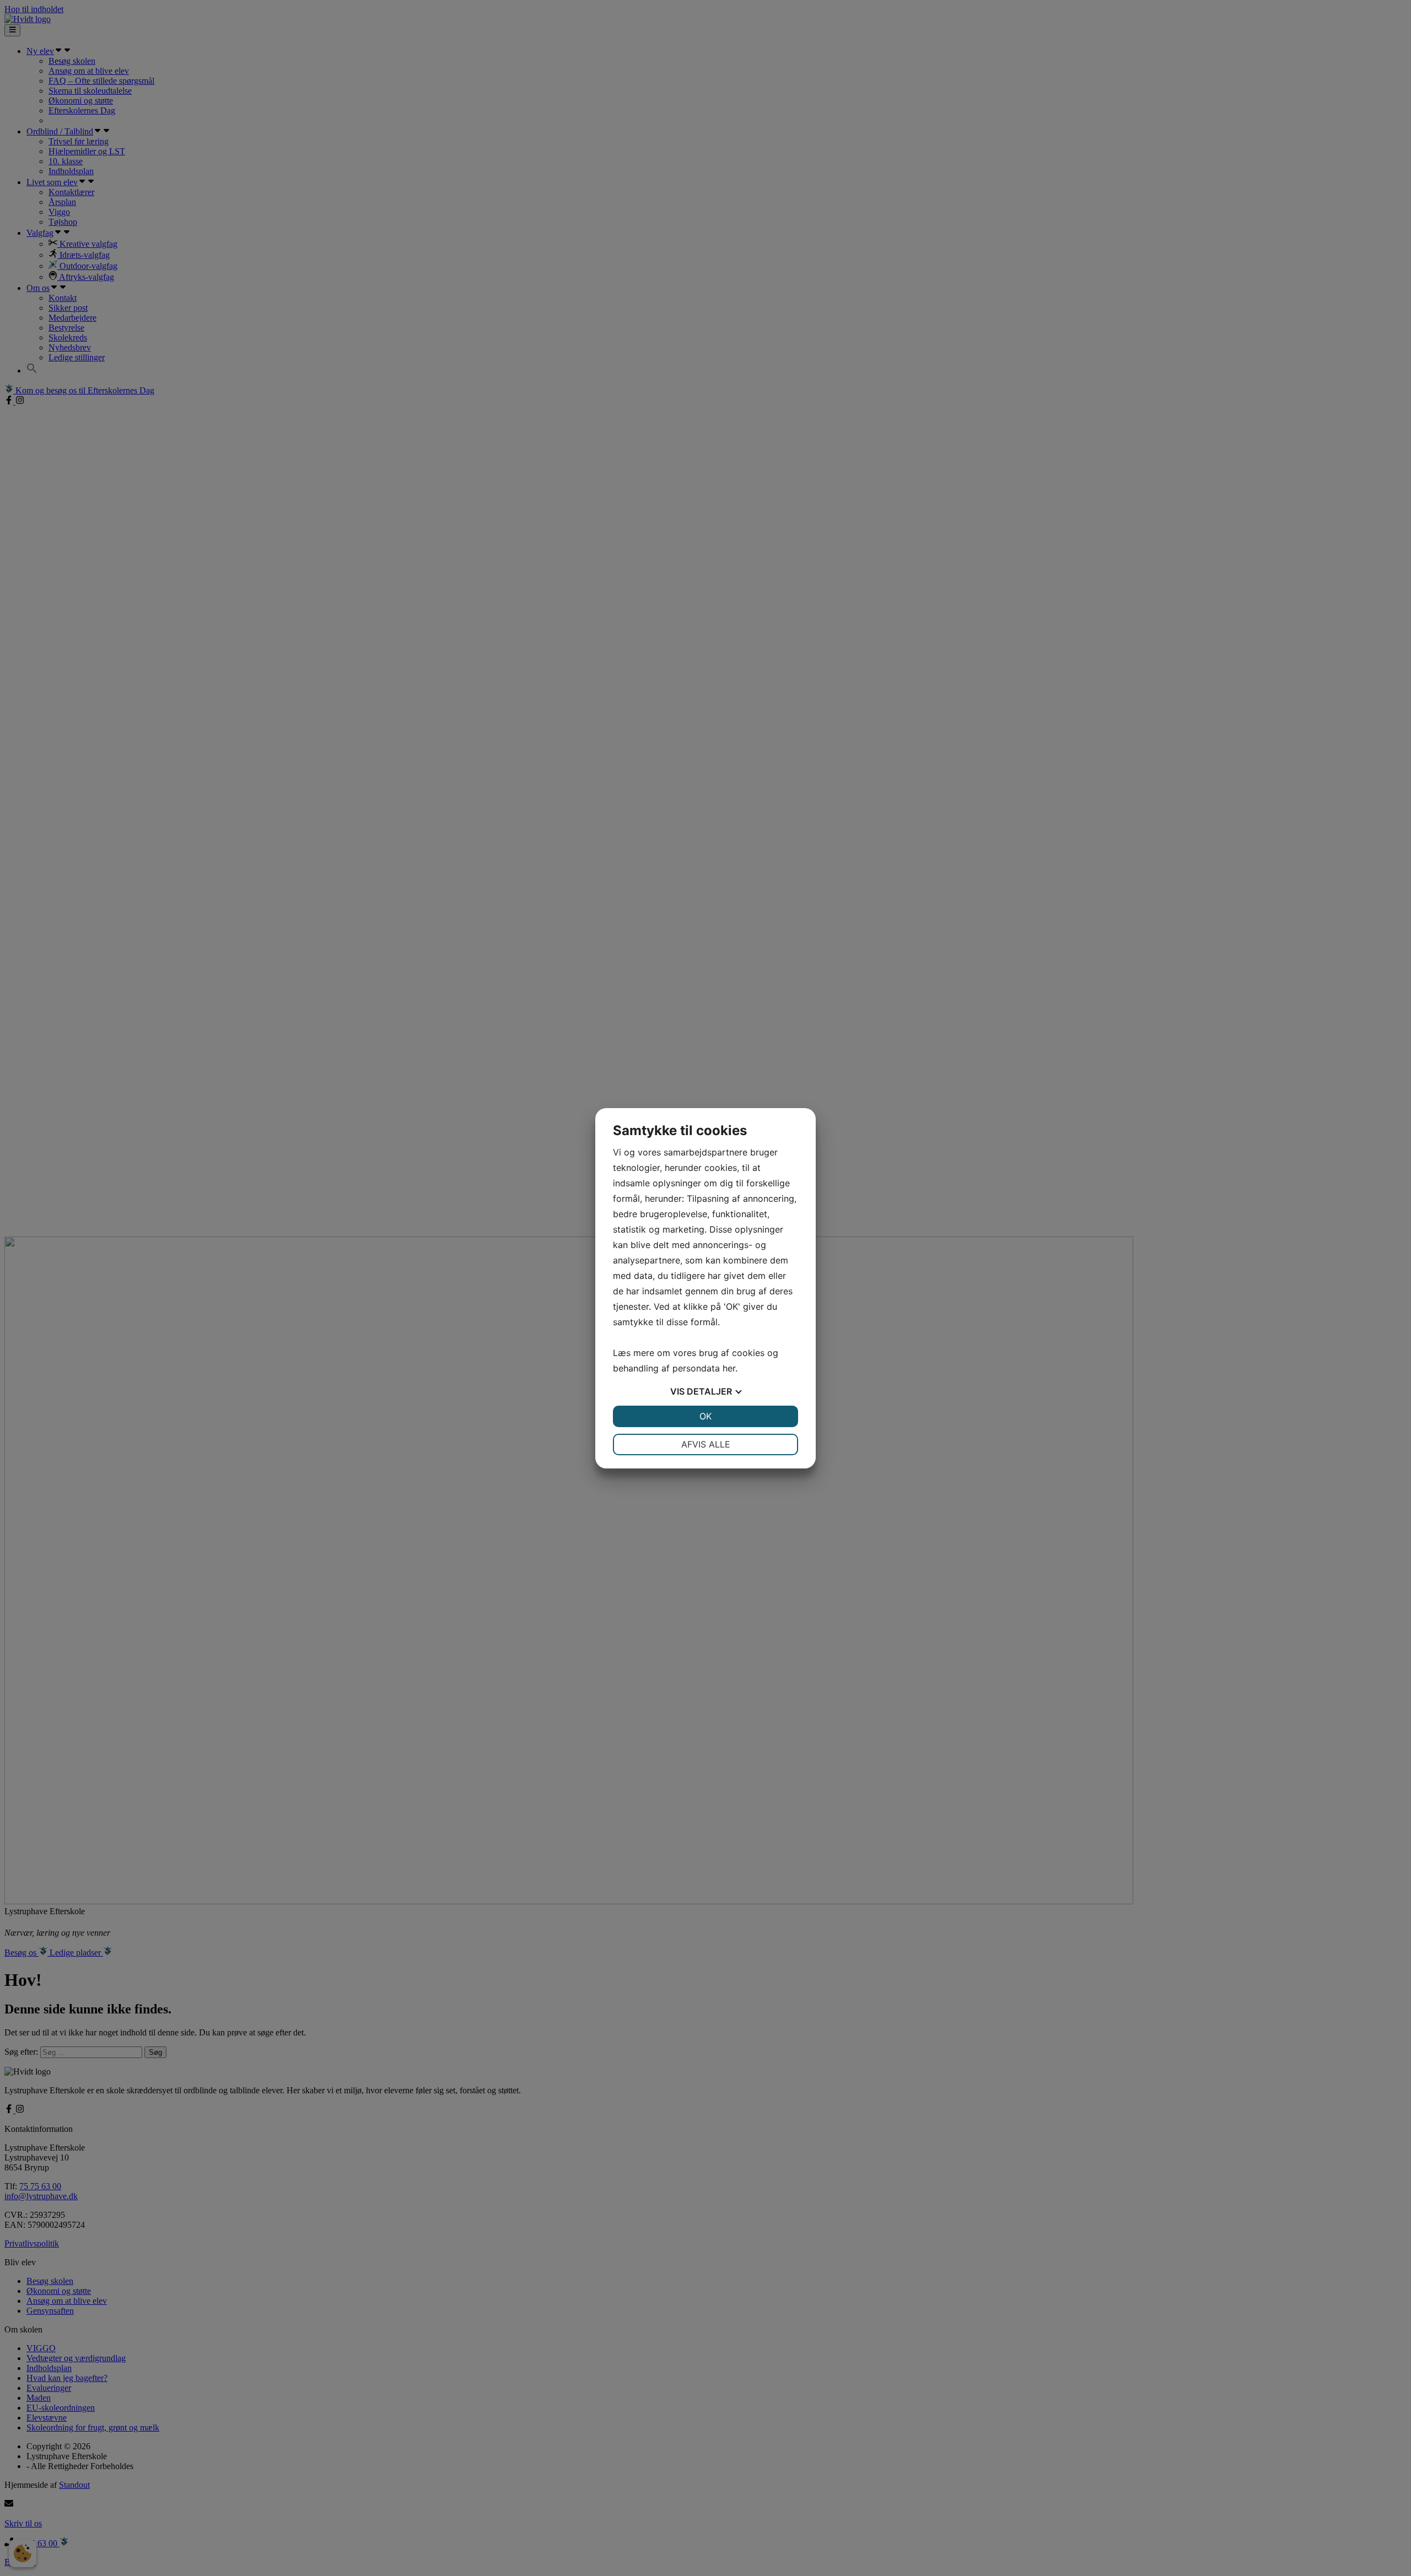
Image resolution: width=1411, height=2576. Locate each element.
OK (705, 1416)
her (729, 1368)
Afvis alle (706, 1444)
